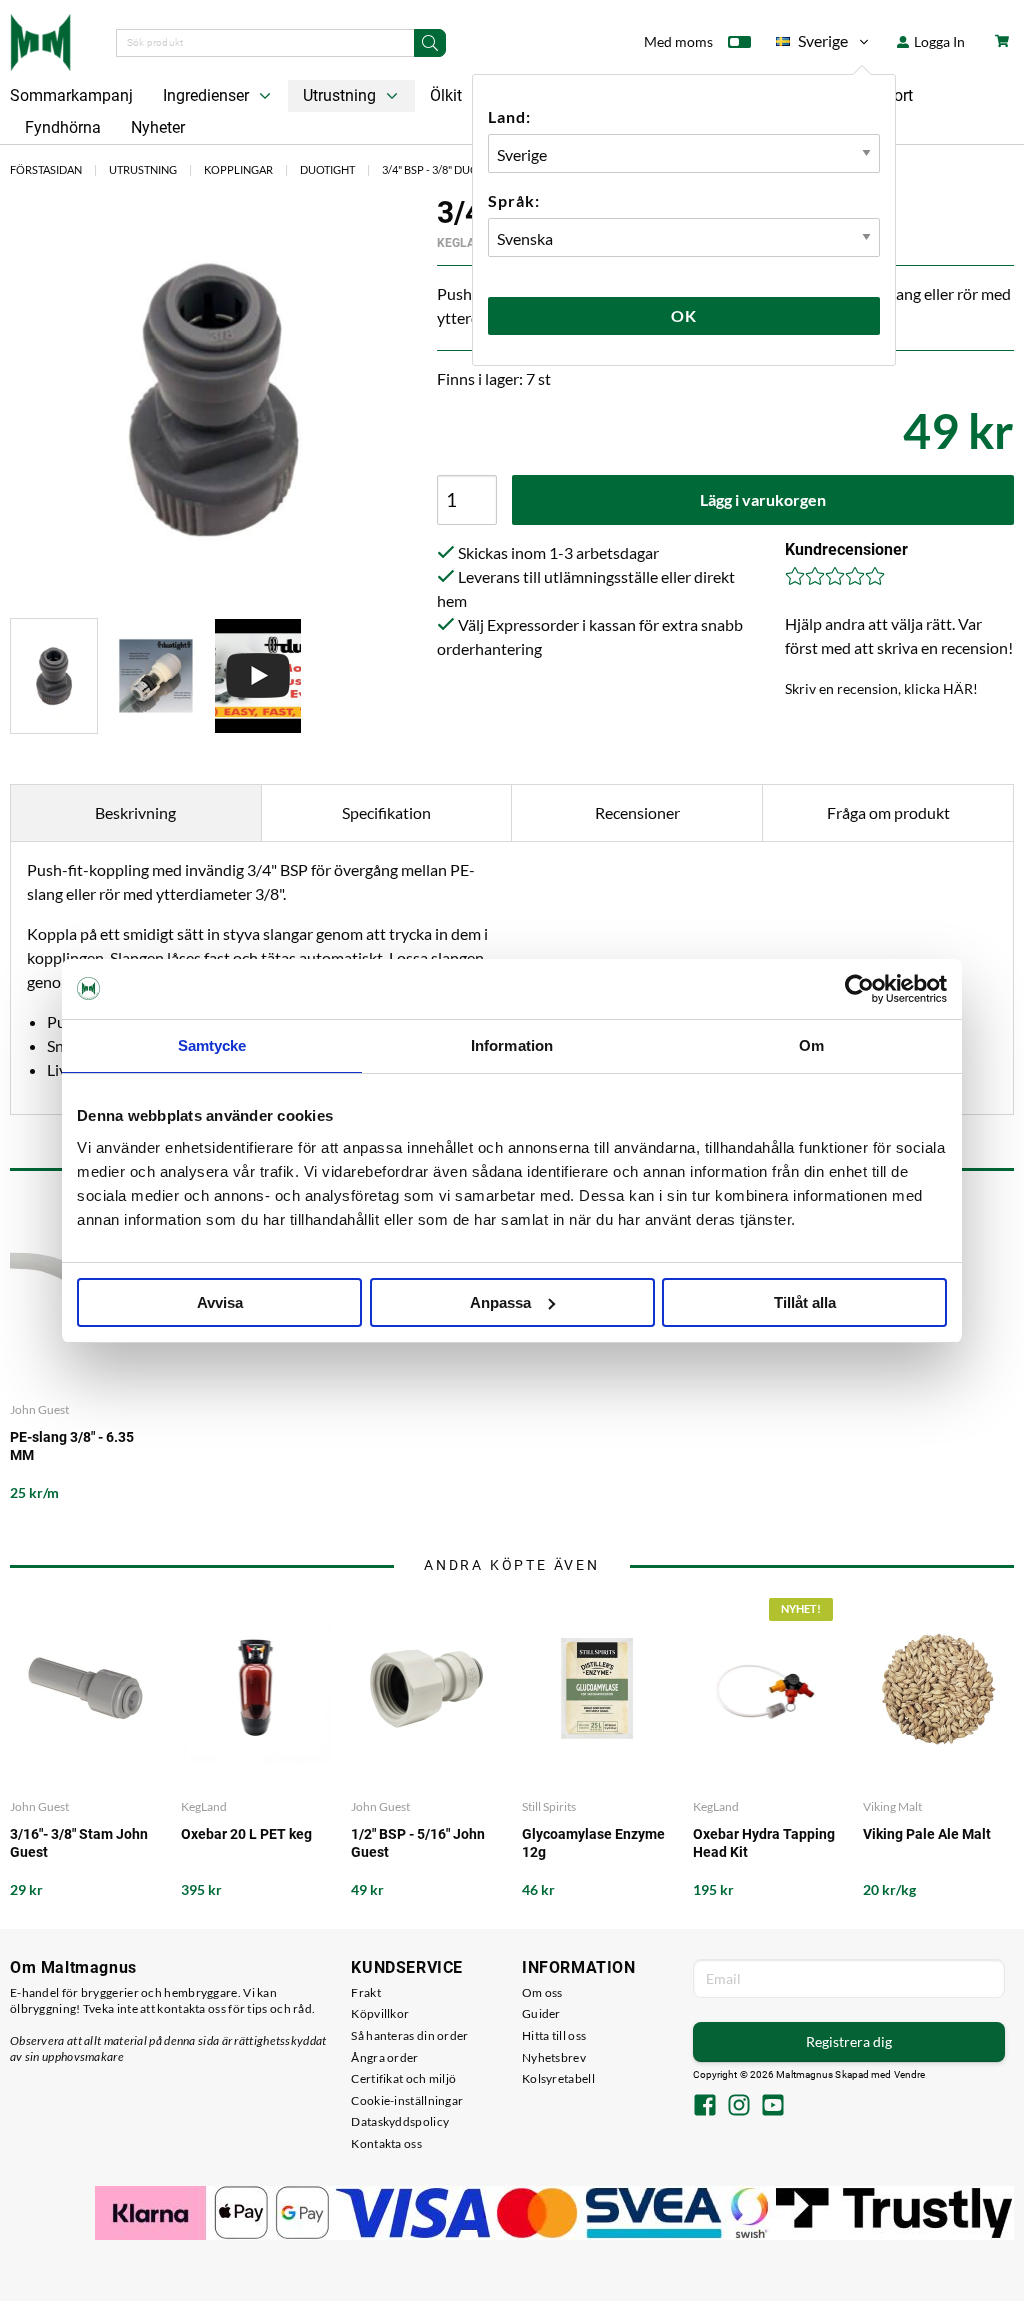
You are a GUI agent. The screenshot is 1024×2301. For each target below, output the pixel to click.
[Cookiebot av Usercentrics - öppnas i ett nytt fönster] (859, 989)
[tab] (54, 676)
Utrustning (341, 95)
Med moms (678, 41)
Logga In (938, 41)
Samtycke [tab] (212, 1045)
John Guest (39, 1409)
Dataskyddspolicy (400, 2121)
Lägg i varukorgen (763, 499)
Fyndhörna (63, 127)
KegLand (464, 243)
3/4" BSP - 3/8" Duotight (445, 169)
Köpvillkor (380, 2013)
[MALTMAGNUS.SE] (40, 40)
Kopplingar (238, 169)
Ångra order (384, 2057)
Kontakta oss (386, 2143)
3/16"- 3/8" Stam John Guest (79, 1843)
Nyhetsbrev (554, 2057)
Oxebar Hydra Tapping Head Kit (764, 1843)
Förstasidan (46, 169)
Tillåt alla (805, 1302)
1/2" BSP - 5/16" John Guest (418, 1843)
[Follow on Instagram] (739, 2107)
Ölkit (446, 95)
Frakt (366, 1992)
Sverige (812, 44)
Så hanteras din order (409, 2035)
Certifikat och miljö (403, 2078)
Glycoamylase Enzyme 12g (593, 1843)
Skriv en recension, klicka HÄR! (881, 688)
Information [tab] (512, 1045)
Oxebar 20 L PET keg (246, 1834)
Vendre (910, 2074)
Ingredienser (208, 95)
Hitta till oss (554, 2035)
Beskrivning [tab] (135, 812)
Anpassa (500, 1302)
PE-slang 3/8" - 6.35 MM (72, 1446)
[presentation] (54, 676)
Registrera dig (849, 2041)
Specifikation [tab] (386, 812)
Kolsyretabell (558, 2078)
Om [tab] (811, 1045)
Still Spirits (549, 1806)
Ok (684, 315)
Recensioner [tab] (637, 812)
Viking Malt (892, 1806)
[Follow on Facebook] (705, 2107)
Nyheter (158, 127)
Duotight (327, 169)
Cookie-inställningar (407, 2100)
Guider (541, 2013)
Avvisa (220, 1302)
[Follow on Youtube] (773, 2107)
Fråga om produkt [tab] (888, 812)
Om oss (542, 1992)
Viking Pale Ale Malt (927, 1834)
